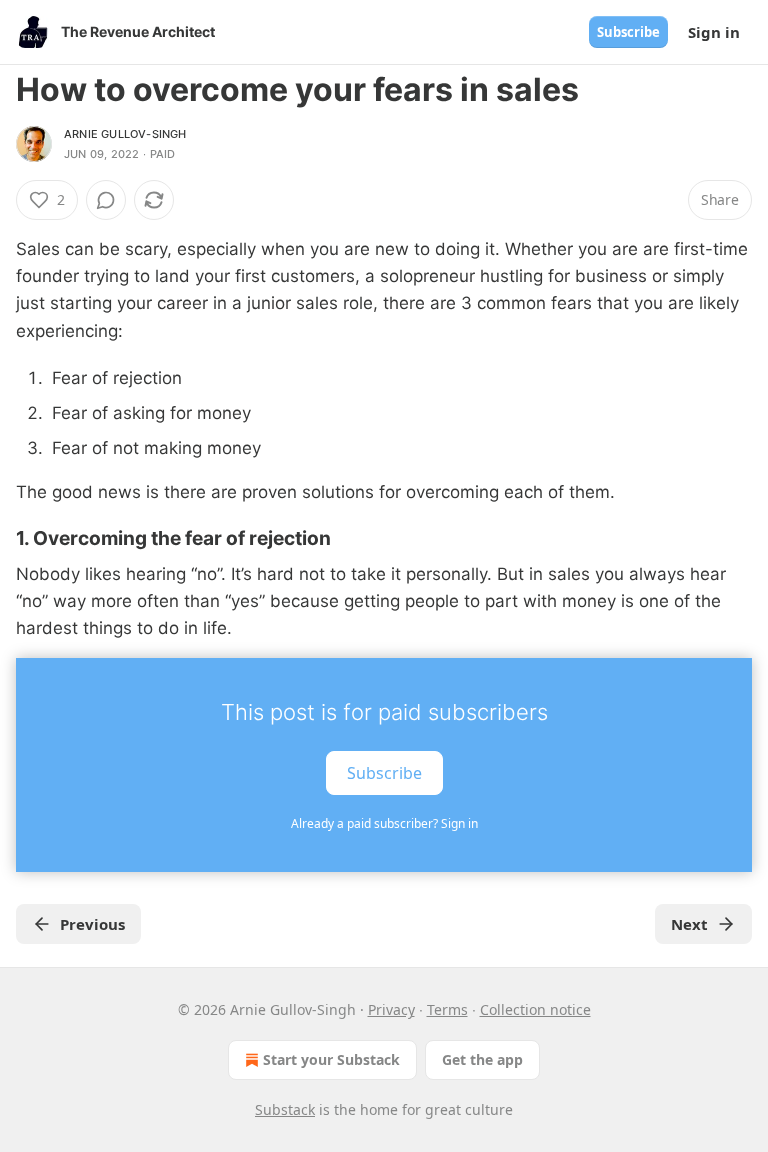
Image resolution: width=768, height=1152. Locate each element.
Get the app (482, 1059)
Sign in (714, 32)
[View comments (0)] (106, 200)
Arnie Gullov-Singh (125, 134)
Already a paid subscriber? (384, 823)
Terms (447, 1009)
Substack (285, 1109)
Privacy (391, 1009)
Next (689, 924)
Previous (92, 924)
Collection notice (535, 1009)
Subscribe (628, 32)
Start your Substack (331, 1059)
